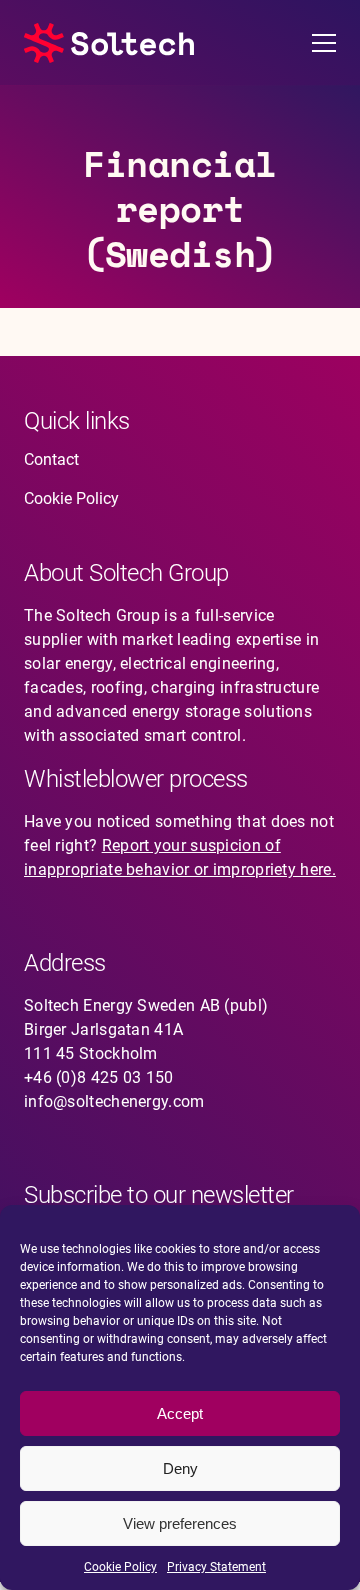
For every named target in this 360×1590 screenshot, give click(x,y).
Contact (51, 459)
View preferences (180, 1523)
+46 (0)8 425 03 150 (99, 1077)
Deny (180, 1468)
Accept (180, 1413)
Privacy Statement (216, 1567)
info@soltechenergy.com (114, 1101)
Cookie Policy (120, 1567)
